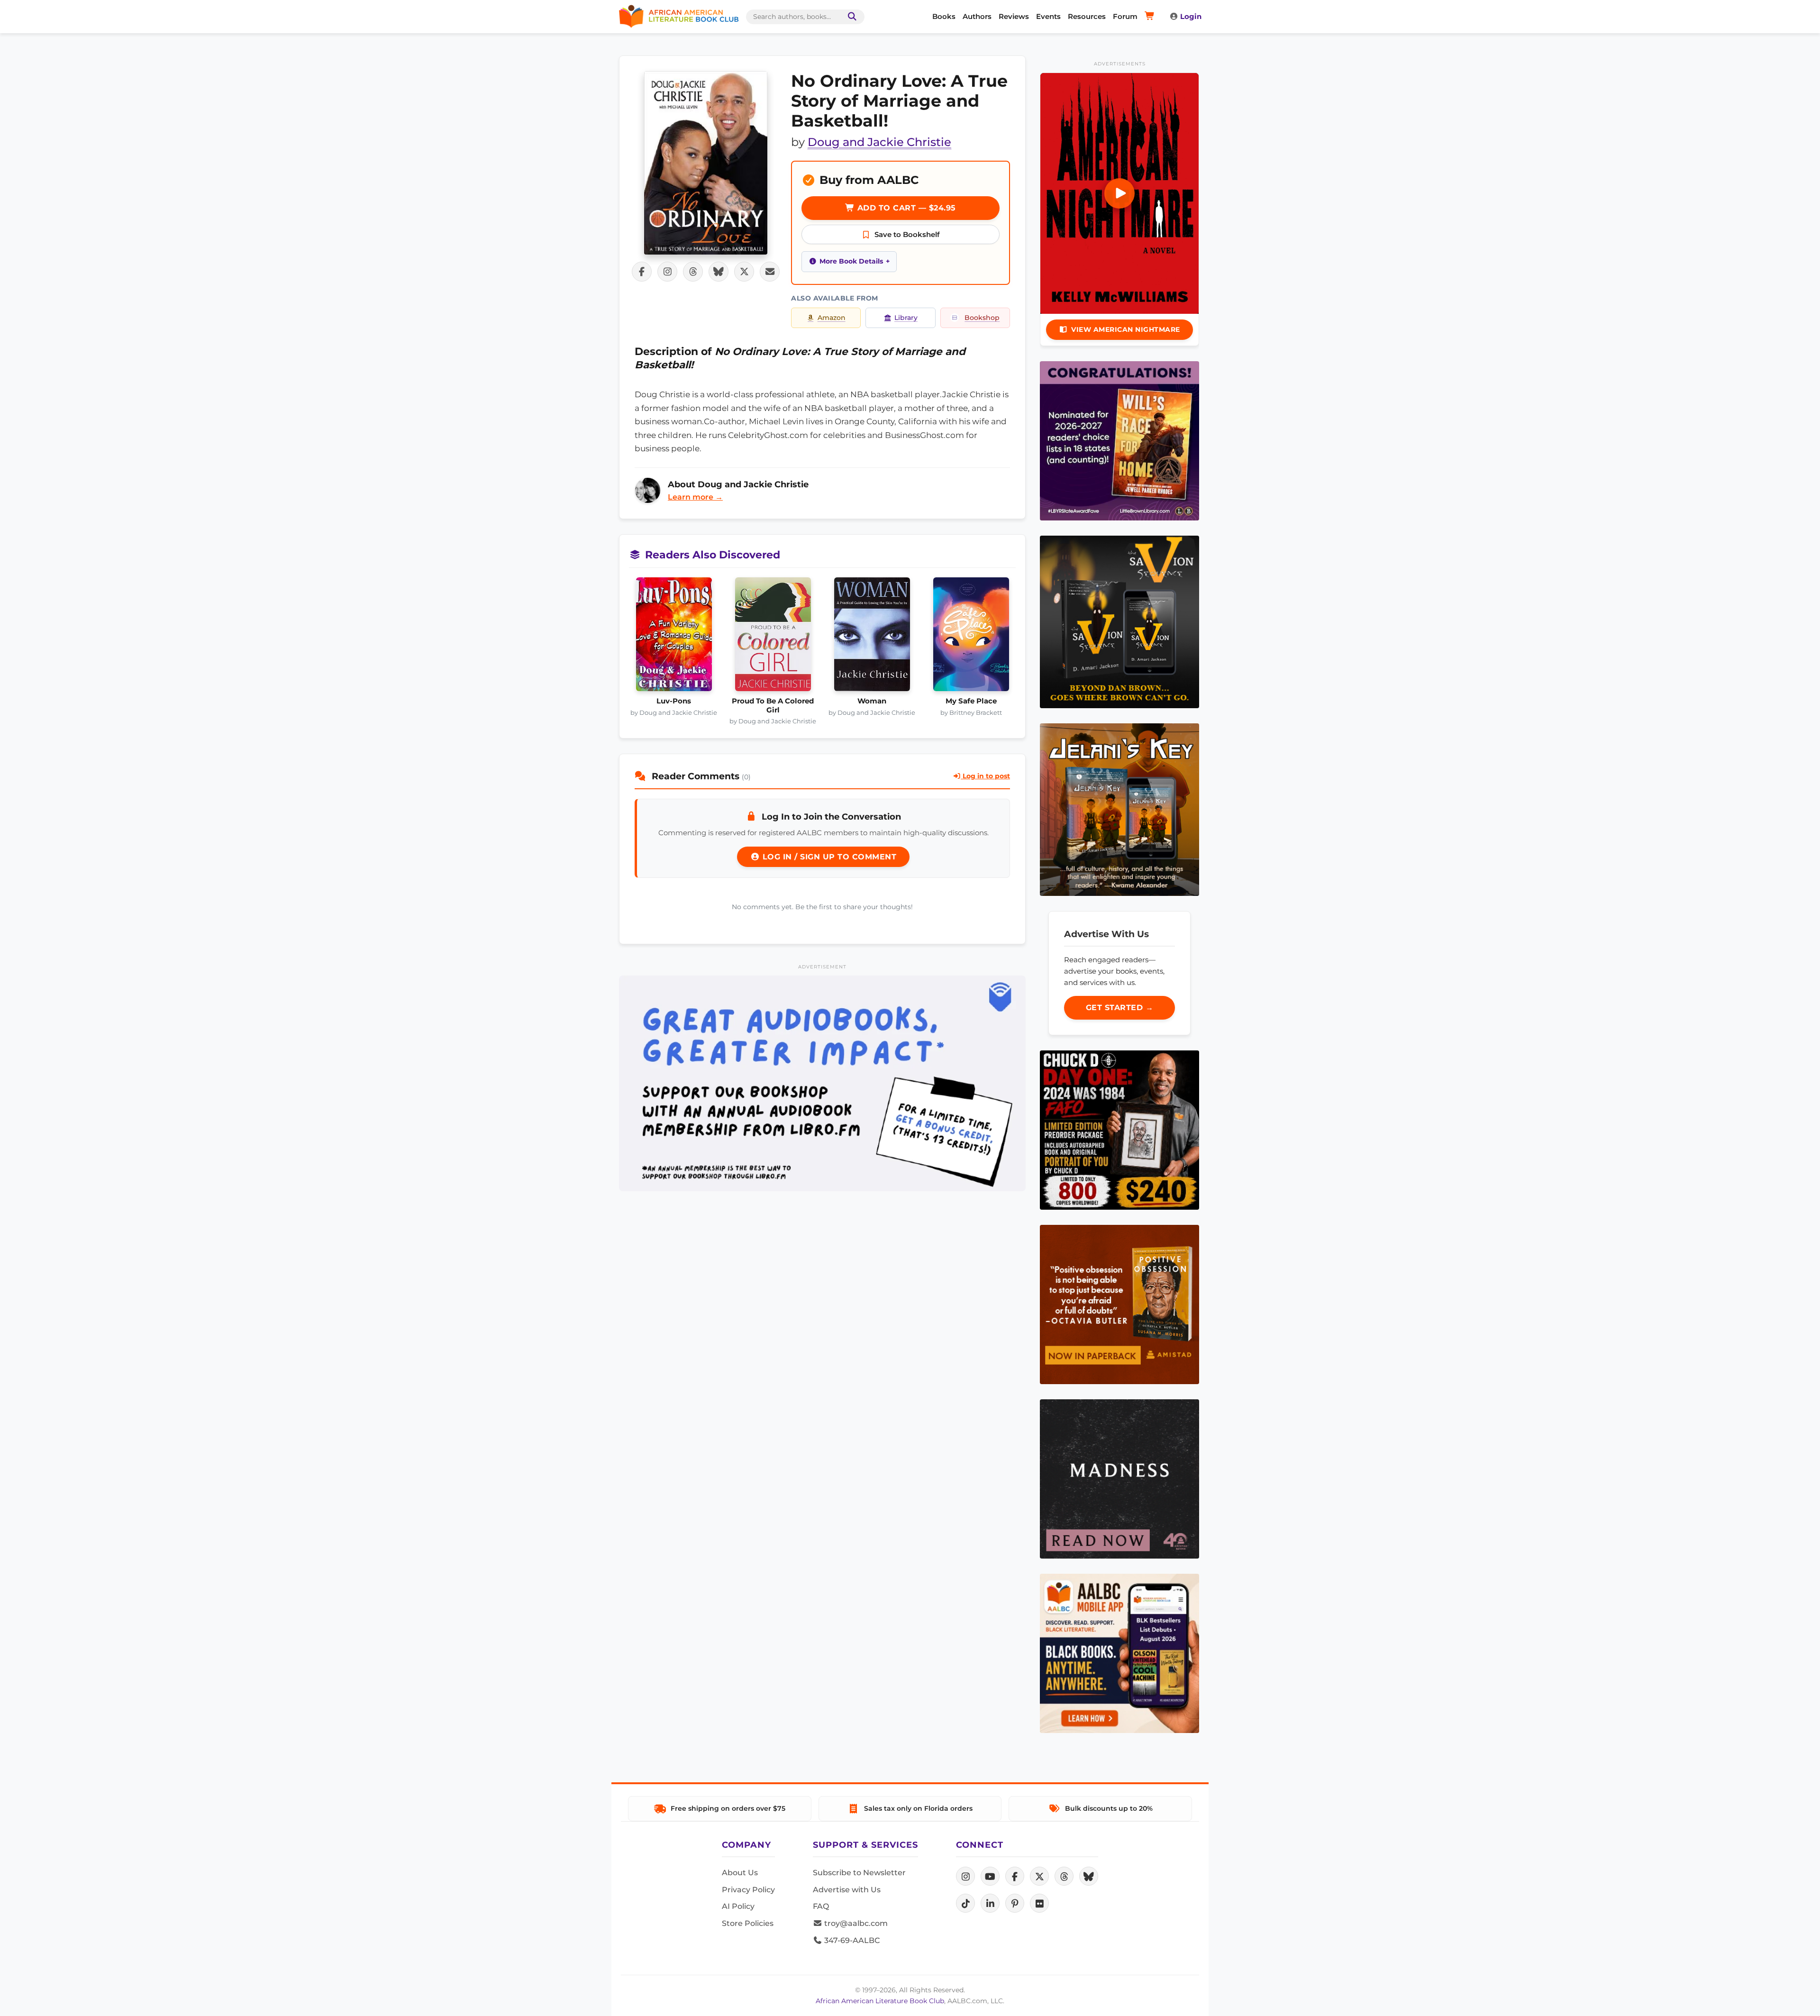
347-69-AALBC (851, 1940)
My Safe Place (971, 701)
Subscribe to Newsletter (859, 1873)
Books (944, 16)
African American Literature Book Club (880, 2001)
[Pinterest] (1015, 1903)
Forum (1125, 16)
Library (906, 318)
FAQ (821, 1906)
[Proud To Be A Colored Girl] (773, 637)
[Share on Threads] (693, 272)
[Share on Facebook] (642, 272)
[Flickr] (1039, 1903)
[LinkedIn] (990, 1903)
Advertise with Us (847, 1890)
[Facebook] (1015, 1876)
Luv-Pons (674, 701)
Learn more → (695, 497)
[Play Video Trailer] (1119, 193)
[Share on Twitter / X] (744, 272)
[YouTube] (990, 1876)
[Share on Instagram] (667, 272)
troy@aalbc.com (855, 1923)
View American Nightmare (1126, 329)
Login (1191, 16)
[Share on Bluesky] (719, 272)
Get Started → (1120, 1008)
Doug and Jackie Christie (879, 142)
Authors (977, 16)
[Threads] (1064, 1876)
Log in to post (985, 776)
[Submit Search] (850, 17)
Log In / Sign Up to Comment (828, 857)
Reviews (1014, 16)
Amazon (832, 318)
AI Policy (738, 1906)
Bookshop (982, 318)
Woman (872, 701)
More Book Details (851, 261)
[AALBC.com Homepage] (679, 17)
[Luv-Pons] (674, 637)
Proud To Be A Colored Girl (773, 705)
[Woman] (872, 637)
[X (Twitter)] (1039, 1876)
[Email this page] (770, 272)
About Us (740, 1873)
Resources (1087, 16)
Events (1048, 16)
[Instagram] (965, 1876)
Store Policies (748, 1923)
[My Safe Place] (971, 637)
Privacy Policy (748, 1890)
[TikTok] (965, 1903)
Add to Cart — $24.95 (905, 208)
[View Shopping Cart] (1151, 17)
